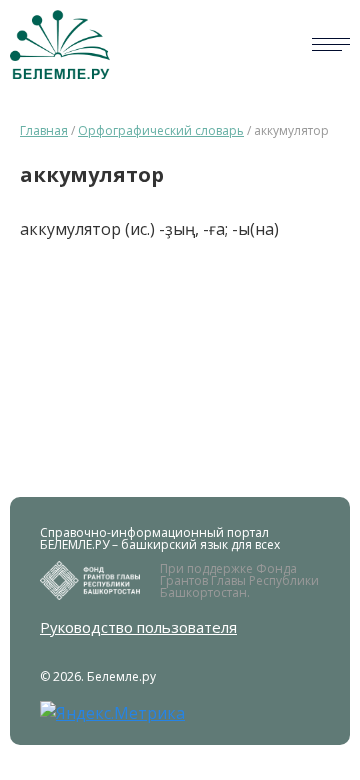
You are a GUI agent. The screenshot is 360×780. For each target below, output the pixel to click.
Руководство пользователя (138, 627)
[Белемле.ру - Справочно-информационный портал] (60, 44)
